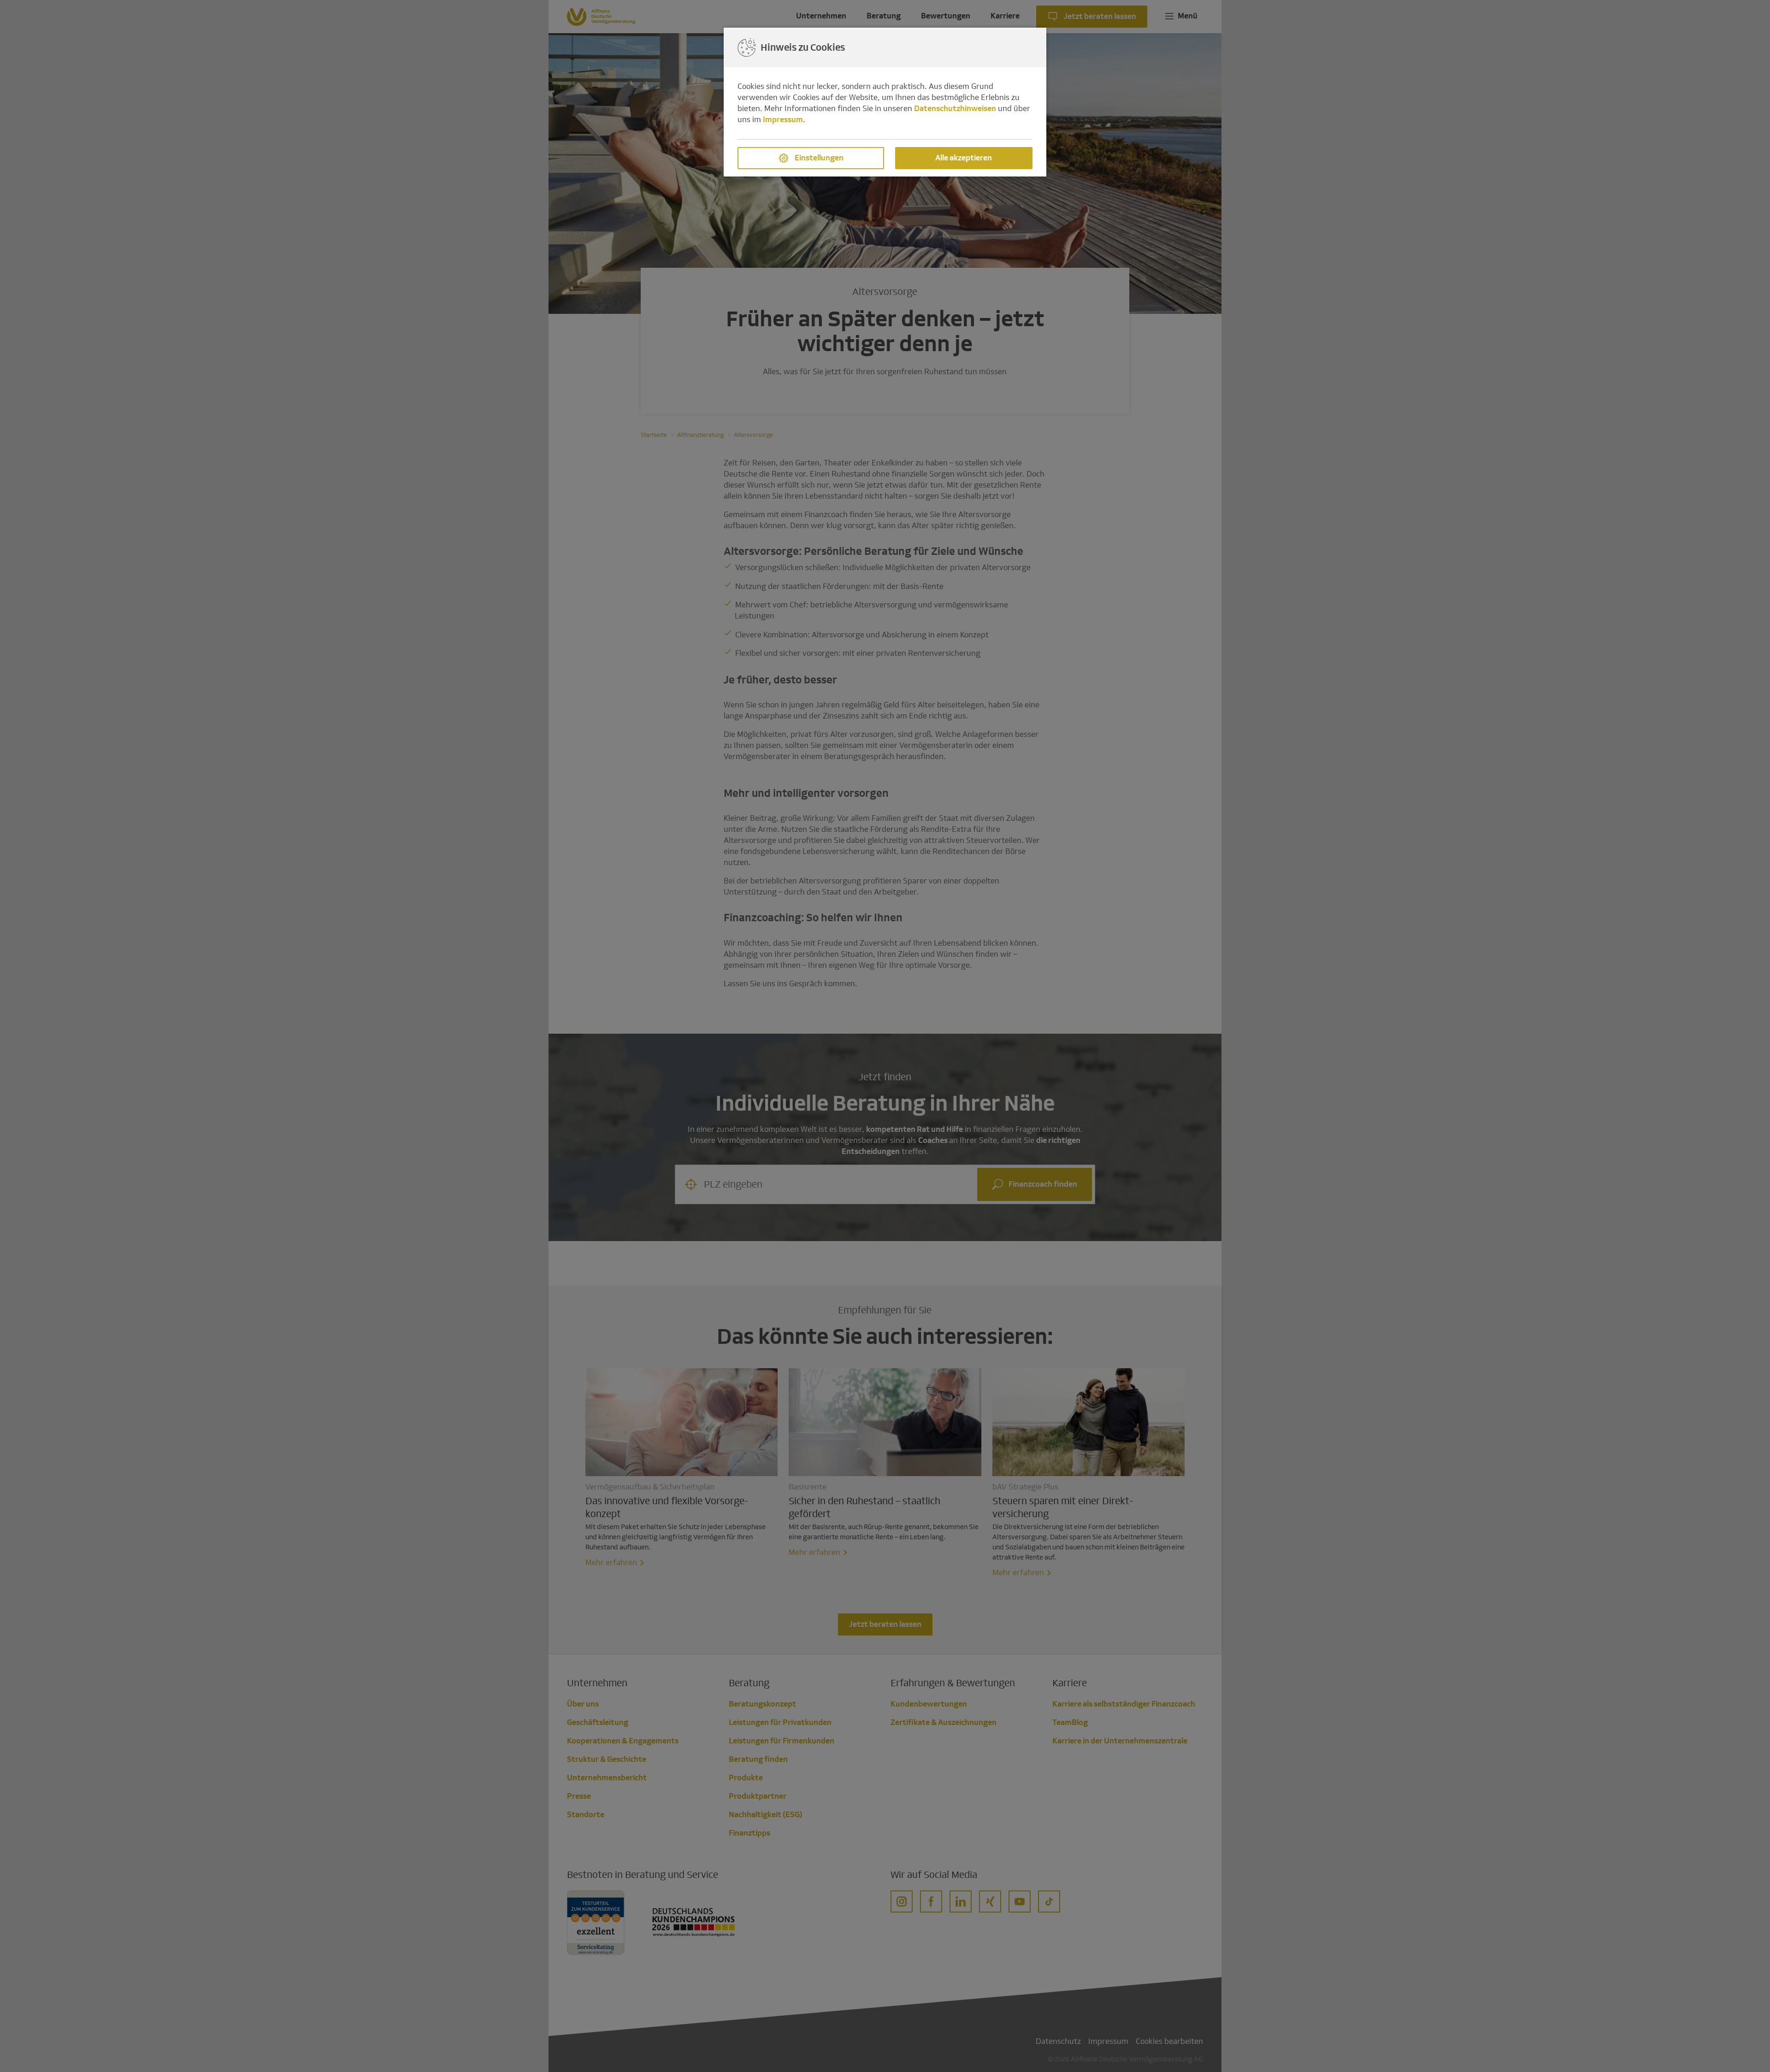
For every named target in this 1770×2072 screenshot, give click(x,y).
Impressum (783, 120)
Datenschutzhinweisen (955, 109)
